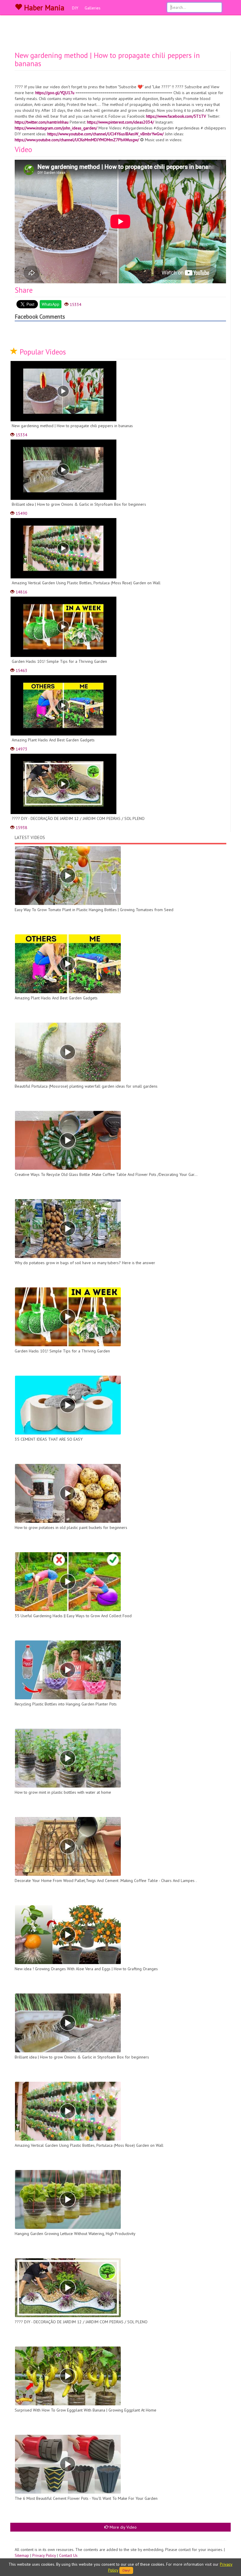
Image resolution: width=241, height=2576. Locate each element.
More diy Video (123, 2527)
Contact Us (68, 2555)
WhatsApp (51, 304)
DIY (75, 8)
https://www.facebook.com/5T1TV (176, 116)
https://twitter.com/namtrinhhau (42, 122)
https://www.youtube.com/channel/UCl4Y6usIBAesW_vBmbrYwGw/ (106, 134)
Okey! (126, 2570)
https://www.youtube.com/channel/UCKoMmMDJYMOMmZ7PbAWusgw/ (77, 140)
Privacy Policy (44, 2555)
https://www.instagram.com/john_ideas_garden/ (56, 128)
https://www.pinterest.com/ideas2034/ (120, 122)
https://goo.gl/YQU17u (55, 93)
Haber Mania (43, 8)
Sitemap (22, 2555)
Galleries (93, 8)
